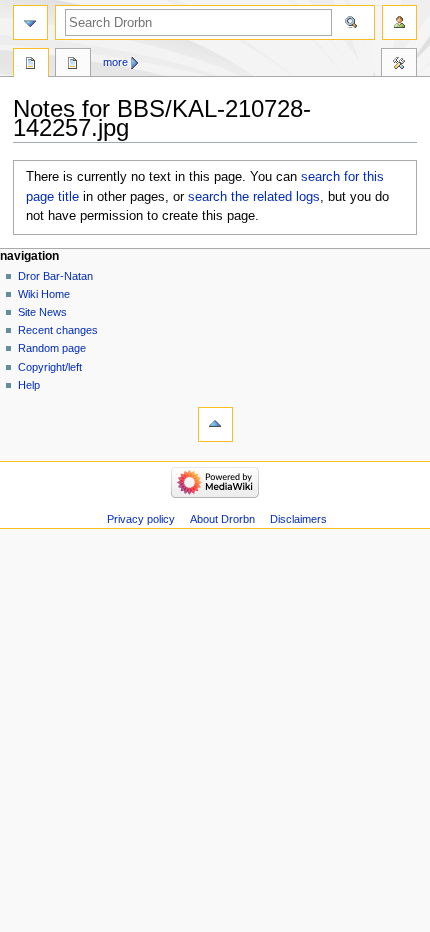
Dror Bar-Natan (55, 276)
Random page (52, 348)
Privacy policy (141, 519)
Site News (42, 312)
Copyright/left (50, 367)
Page (31, 65)
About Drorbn (222, 519)
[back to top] (215, 424)
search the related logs (254, 197)
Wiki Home (44, 294)
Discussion (73, 65)
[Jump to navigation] (30, 22)
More (115, 62)
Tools (399, 65)
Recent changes (58, 330)
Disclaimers (298, 519)
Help (29, 385)
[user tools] (399, 22)
